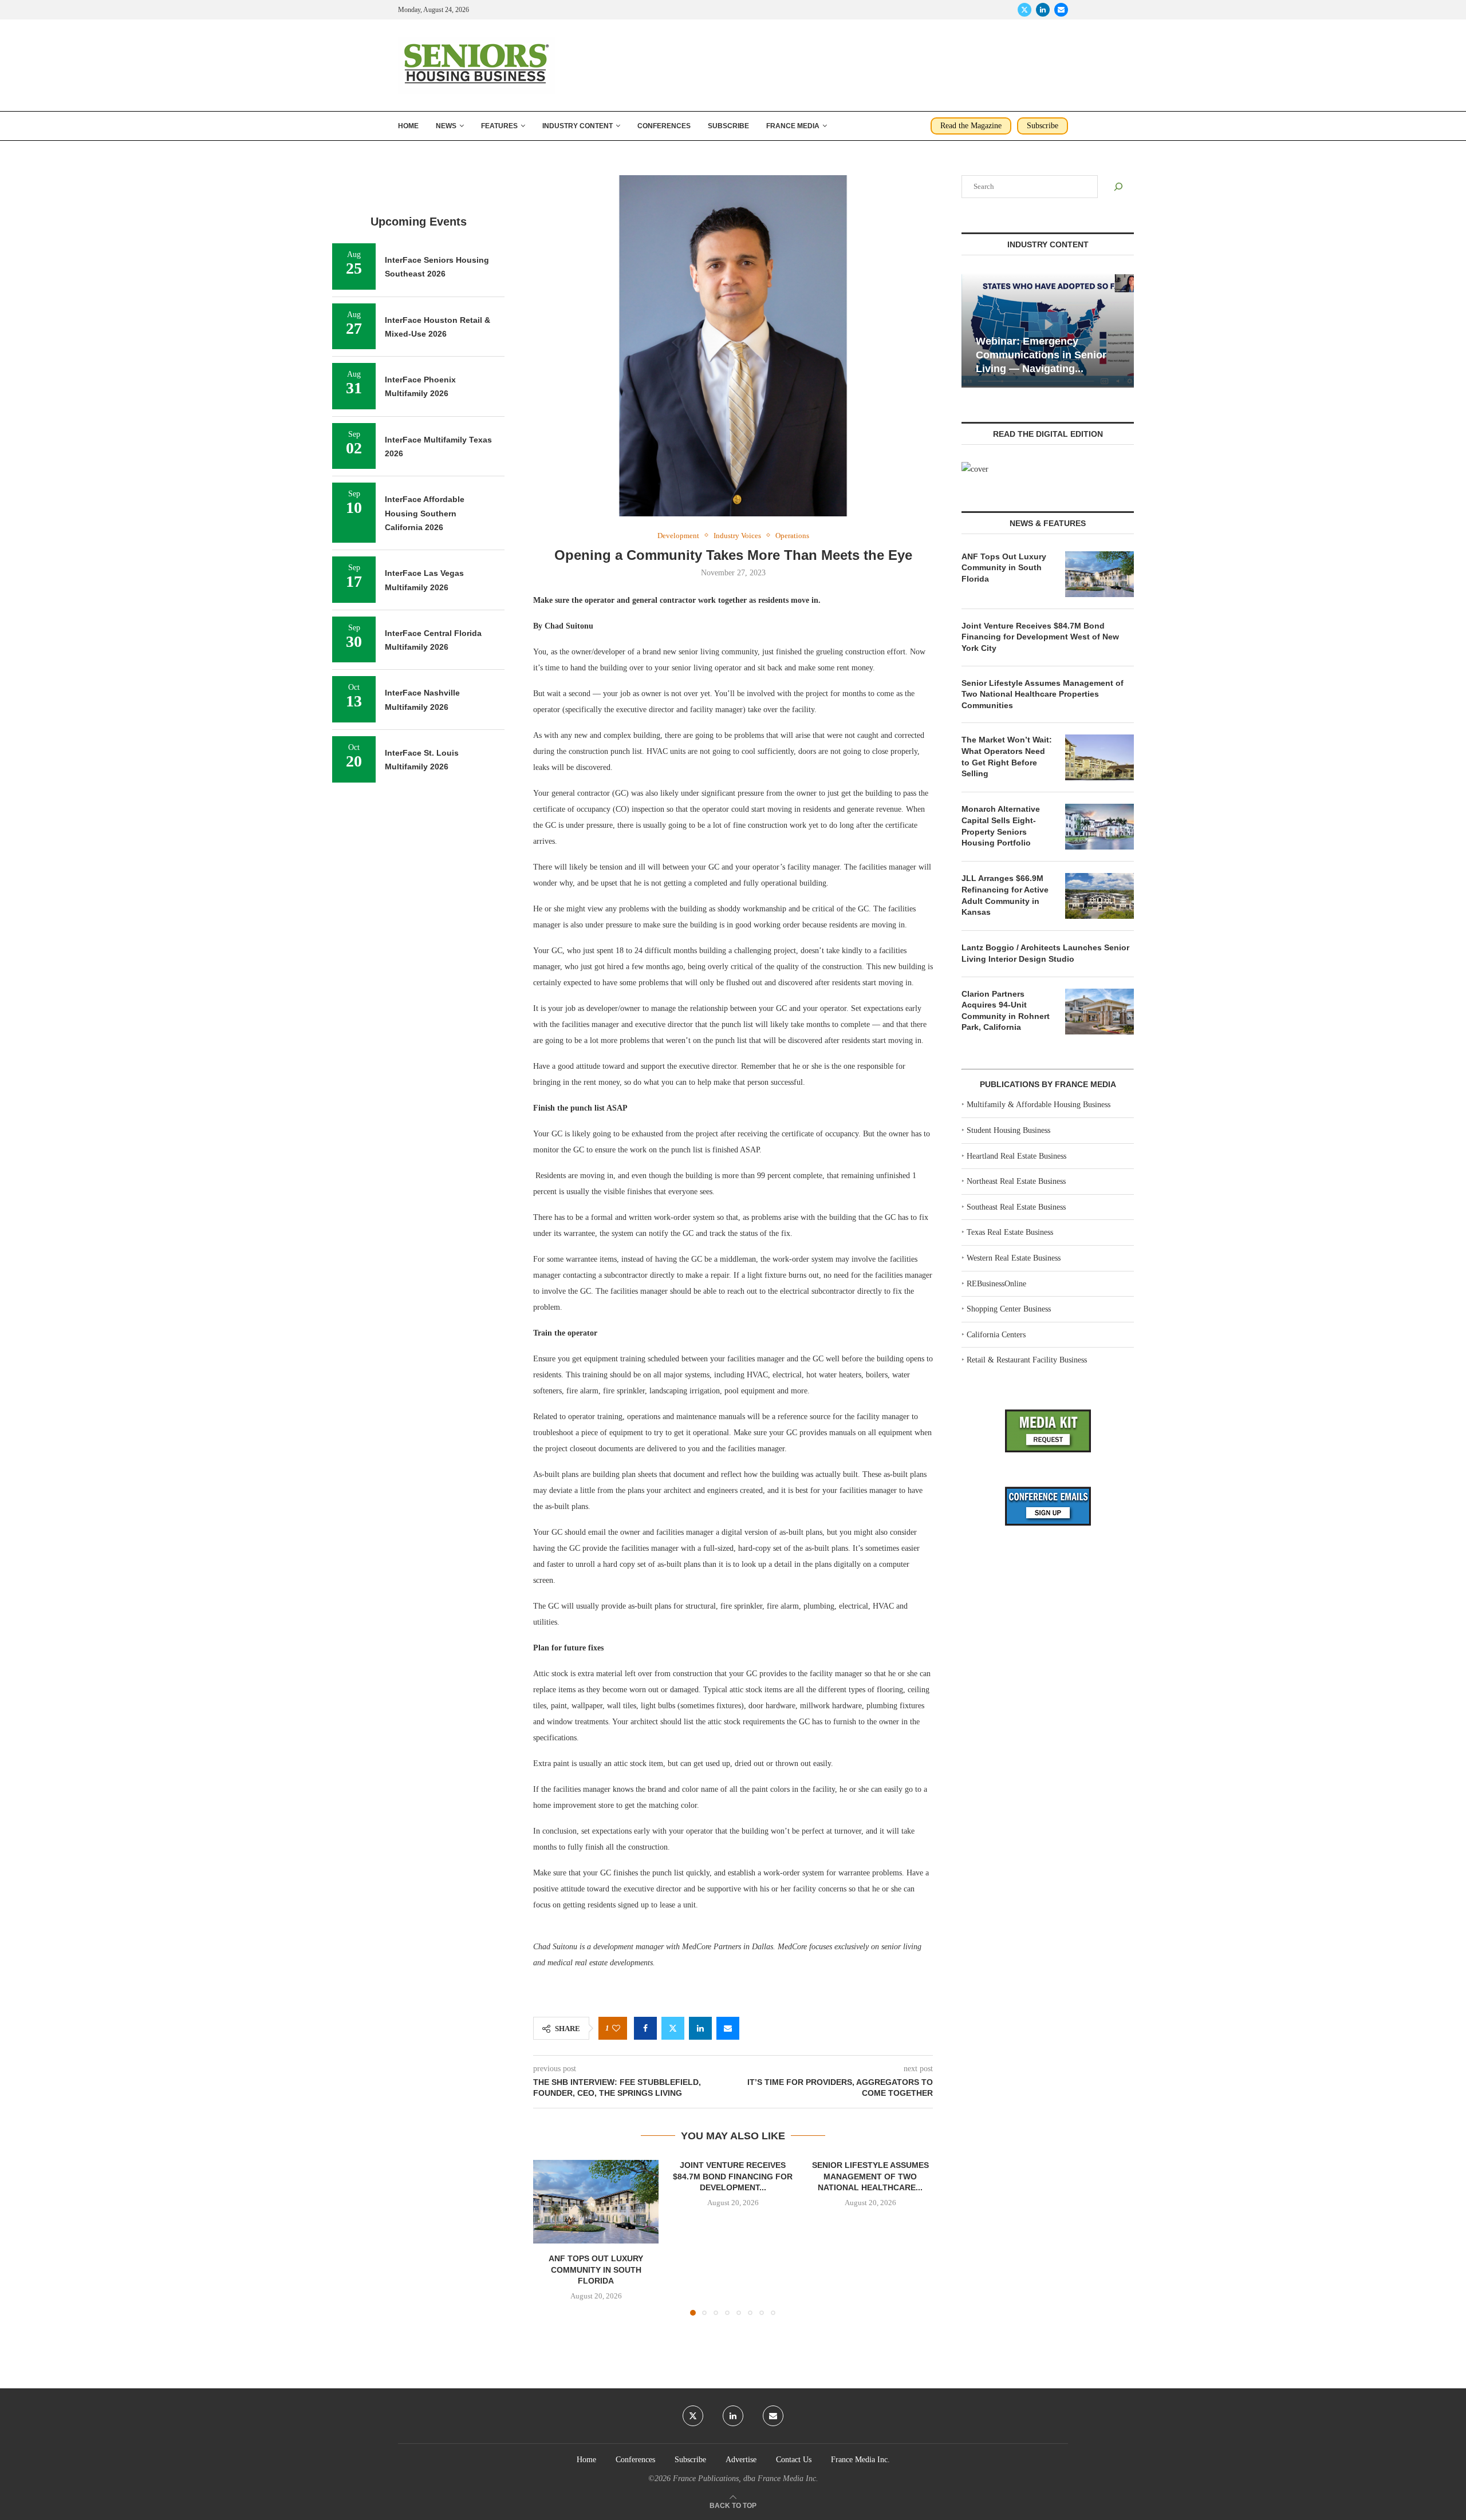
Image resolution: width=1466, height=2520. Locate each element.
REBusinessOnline (996, 1284)
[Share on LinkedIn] (700, 2028)
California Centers (996, 1335)
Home (408, 126)
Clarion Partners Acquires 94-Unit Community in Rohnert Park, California (1006, 1011)
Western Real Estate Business (1014, 1258)
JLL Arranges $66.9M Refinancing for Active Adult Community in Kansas (1005, 895)
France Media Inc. (860, 2460)
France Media (793, 126)
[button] (549, 2237)
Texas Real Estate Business (1010, 1232)
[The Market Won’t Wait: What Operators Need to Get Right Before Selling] (1099, 757)
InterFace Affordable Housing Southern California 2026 (425, 513)
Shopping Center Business (1009, 1309)
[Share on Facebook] (645, 2028)
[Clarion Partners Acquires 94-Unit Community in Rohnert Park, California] (1099, 1012)
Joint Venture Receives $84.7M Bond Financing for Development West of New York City (1040, 637)
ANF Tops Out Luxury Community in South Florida (596, 2270)
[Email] (1061, 10)
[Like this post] (616, 2029)
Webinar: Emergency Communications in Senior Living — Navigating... (1041, 355)
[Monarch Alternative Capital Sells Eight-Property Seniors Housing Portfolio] (1099, 827)
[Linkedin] (1043, 10)
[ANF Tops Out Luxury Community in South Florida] (596, 2202)
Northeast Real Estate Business (1016, 1181)
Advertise (741, 2460)
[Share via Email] (728, 2028)
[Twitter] (1024, 10)
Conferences (664, 126)
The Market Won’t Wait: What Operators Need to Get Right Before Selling (1007, 757)
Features (499, 126)
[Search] (1118, 187)
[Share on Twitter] (673, 2028)
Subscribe (728, 126)
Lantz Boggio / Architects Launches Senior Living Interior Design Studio (1045, 953)
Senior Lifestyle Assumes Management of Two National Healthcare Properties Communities (1043, 694)
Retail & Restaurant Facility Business (1027, 1360)
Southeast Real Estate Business (1016, 1207)
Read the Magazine (971, 126)
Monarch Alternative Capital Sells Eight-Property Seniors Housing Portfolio (1001, 826)
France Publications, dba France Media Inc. (746, 2478)
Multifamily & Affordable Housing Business (1039, 1105)
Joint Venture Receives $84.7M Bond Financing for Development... (733, 2176)
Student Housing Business (1008, 1130)
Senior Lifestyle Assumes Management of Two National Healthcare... (870, 2176)
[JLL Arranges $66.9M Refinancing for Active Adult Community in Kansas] (1099, 896)
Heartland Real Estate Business (1016, 1156)
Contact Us (794, 2460)
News (446, 126)
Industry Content (578, 126)
